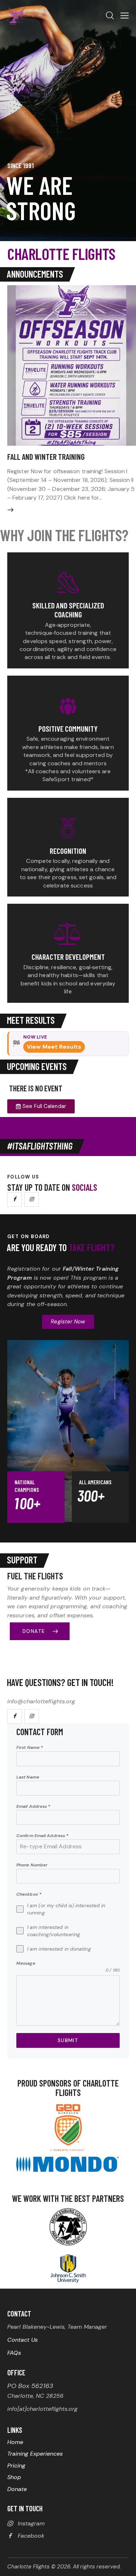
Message (26, 1963)
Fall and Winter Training (46, 457)
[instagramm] (32, 1199)
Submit (68, 2040)
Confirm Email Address (42, 1836)
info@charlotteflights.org (41, 1701)
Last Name (28, 1777)
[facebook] (15, 1199)
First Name (30, 1747)
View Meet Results (54, 1047)
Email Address (33, 1806)
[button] (125, 16)
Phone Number (32, 1865)
